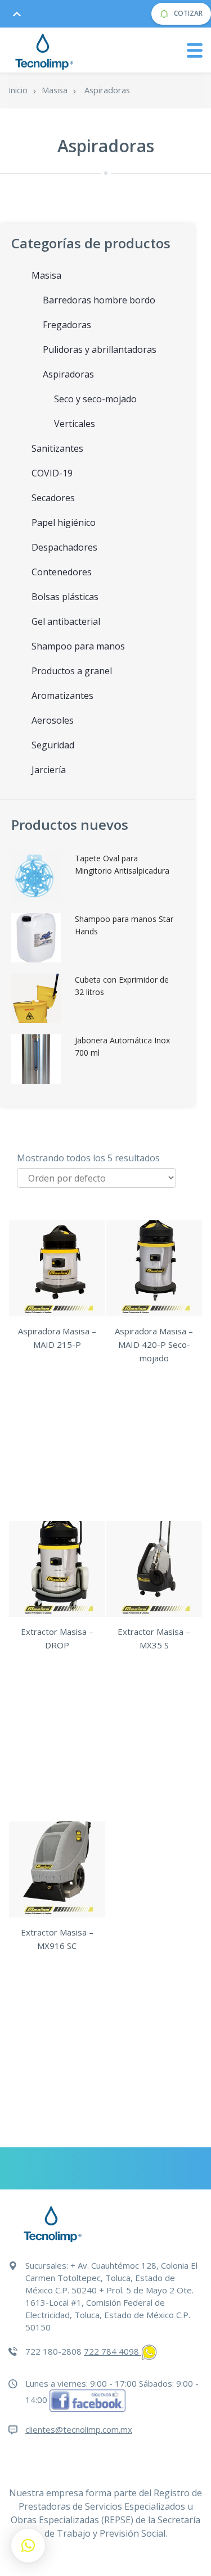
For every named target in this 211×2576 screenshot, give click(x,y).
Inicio (18, 90)
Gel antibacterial (66, 621)
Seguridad (53, 745)
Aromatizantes (62, 696)
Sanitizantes (57, 448)
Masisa (55, 90)
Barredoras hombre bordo (99, 300)
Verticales (75, 424)
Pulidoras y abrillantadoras (100, 349)
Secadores (53, 498)
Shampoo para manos (78, 646)
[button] (28, 2546)
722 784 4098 (113, 2351)
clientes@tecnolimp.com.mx (79, 2429)
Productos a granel (72, 671)
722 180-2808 (53, 2351)
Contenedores (62, 572)
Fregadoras (67, 325)
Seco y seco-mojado (95, 399)
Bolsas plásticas (65, 597)
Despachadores (64, 547)
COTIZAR (187, 13)
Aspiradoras (68, 374)
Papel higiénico (64, 523)
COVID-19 (52, 473)
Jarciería (49, 770)
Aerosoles (53, 720)
